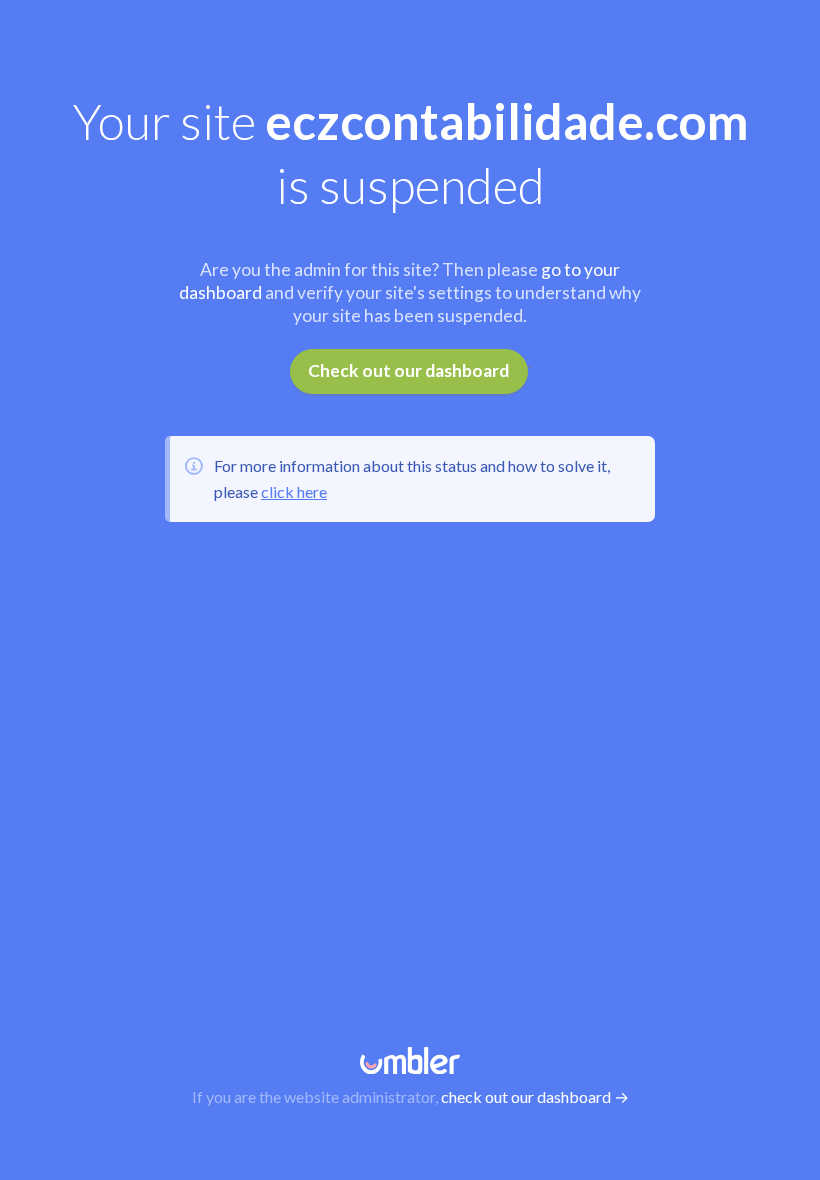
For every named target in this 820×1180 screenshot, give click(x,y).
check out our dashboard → (535, 1096)
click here (294, 491)
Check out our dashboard (408, 370)
